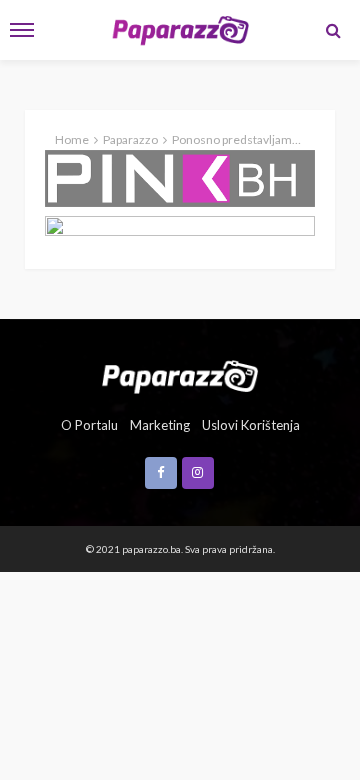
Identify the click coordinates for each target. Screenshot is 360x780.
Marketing (160, 425)
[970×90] (180, 226)
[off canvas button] (22, 30)
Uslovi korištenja (251, 425)
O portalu (89, 425)
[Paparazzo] (179, 375)
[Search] (333, 30)
